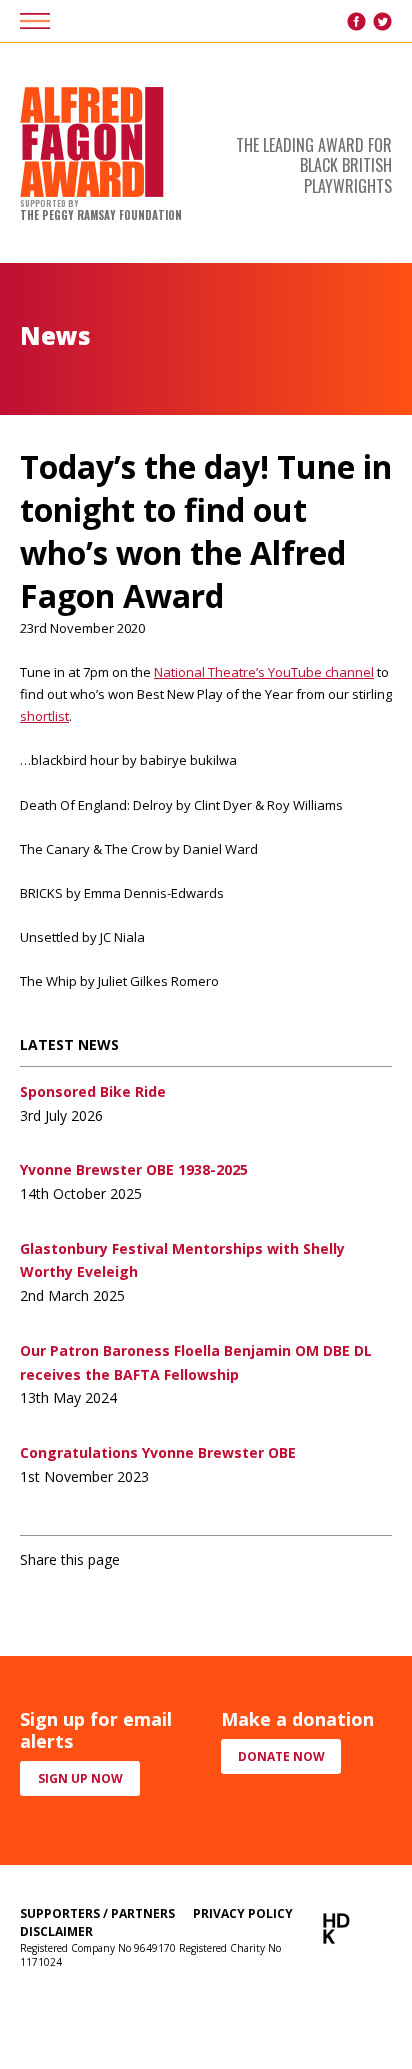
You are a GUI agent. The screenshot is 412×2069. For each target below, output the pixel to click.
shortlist (44, 716)
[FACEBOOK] (356, 21)
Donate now (281, 1756)
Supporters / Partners (97, 1913)
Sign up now (80, 1778)
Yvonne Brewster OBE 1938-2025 (134, 1169)
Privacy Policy (243, 1913)
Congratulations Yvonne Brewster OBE (158, 1452)
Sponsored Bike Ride (93, 1091)
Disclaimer (56, 1931)
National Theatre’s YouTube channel (264, 672)
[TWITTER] (382, 21)
